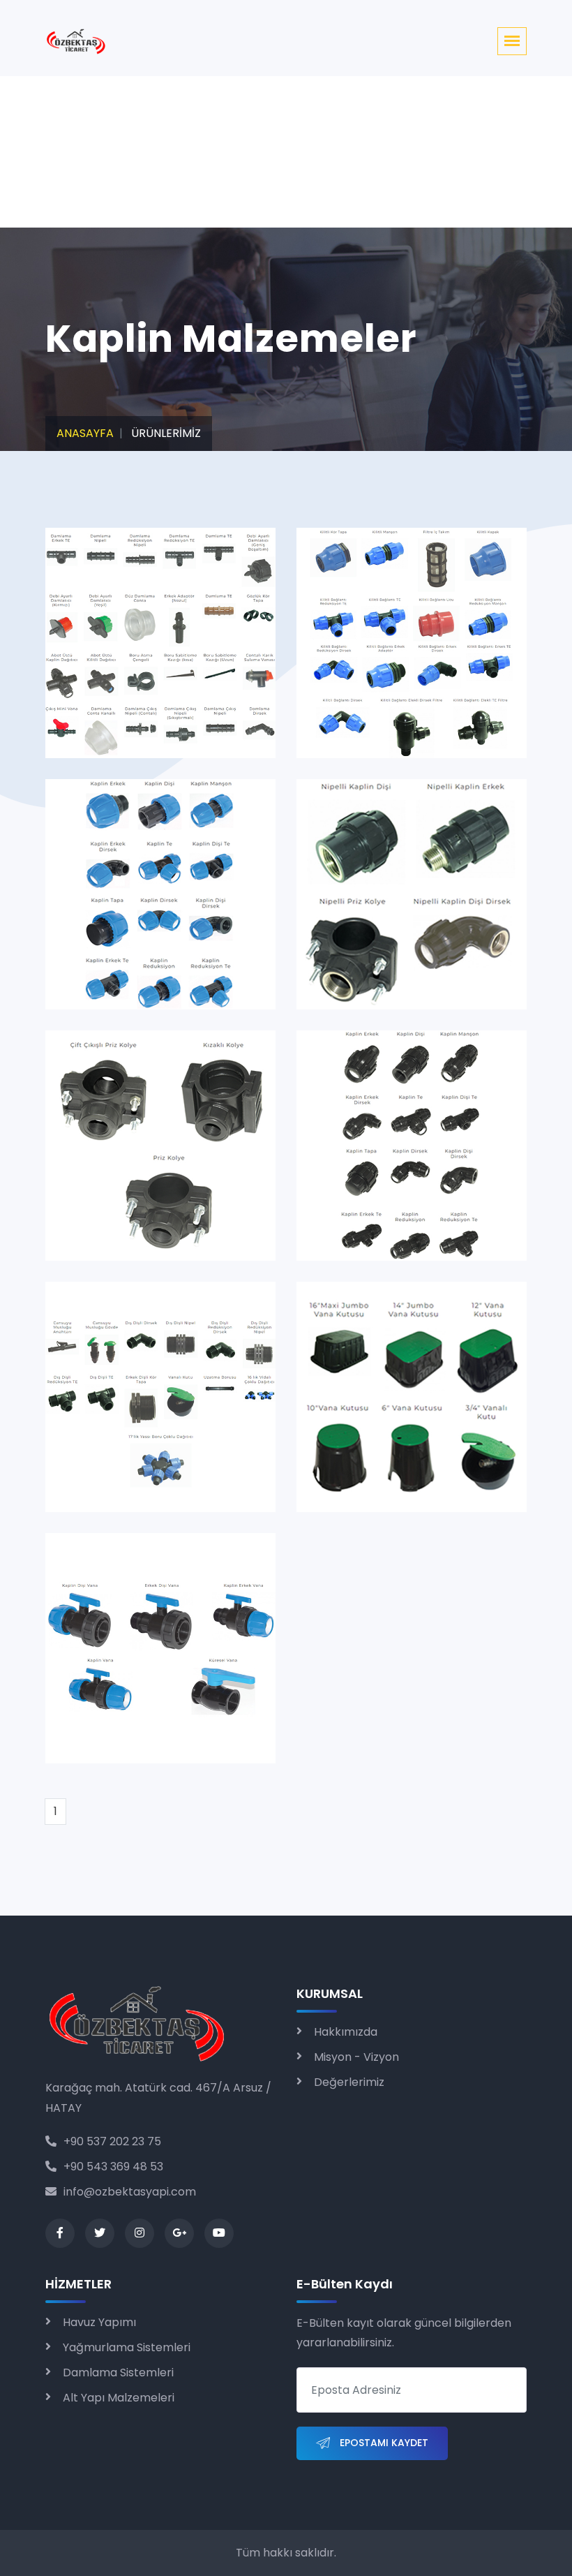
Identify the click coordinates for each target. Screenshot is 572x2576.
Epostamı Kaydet (383, 2443)
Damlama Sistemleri (118, 2373)
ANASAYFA (85, 433)
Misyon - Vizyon (356, 2057)
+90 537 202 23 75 (112, 2141)
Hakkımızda (346, 2032)
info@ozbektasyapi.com (130, 2192)
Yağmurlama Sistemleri (127, 2347)
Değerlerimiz (349, 2082)
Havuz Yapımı (99, 2322)
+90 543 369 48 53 (113, 2167)
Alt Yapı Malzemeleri (119, 2398)
